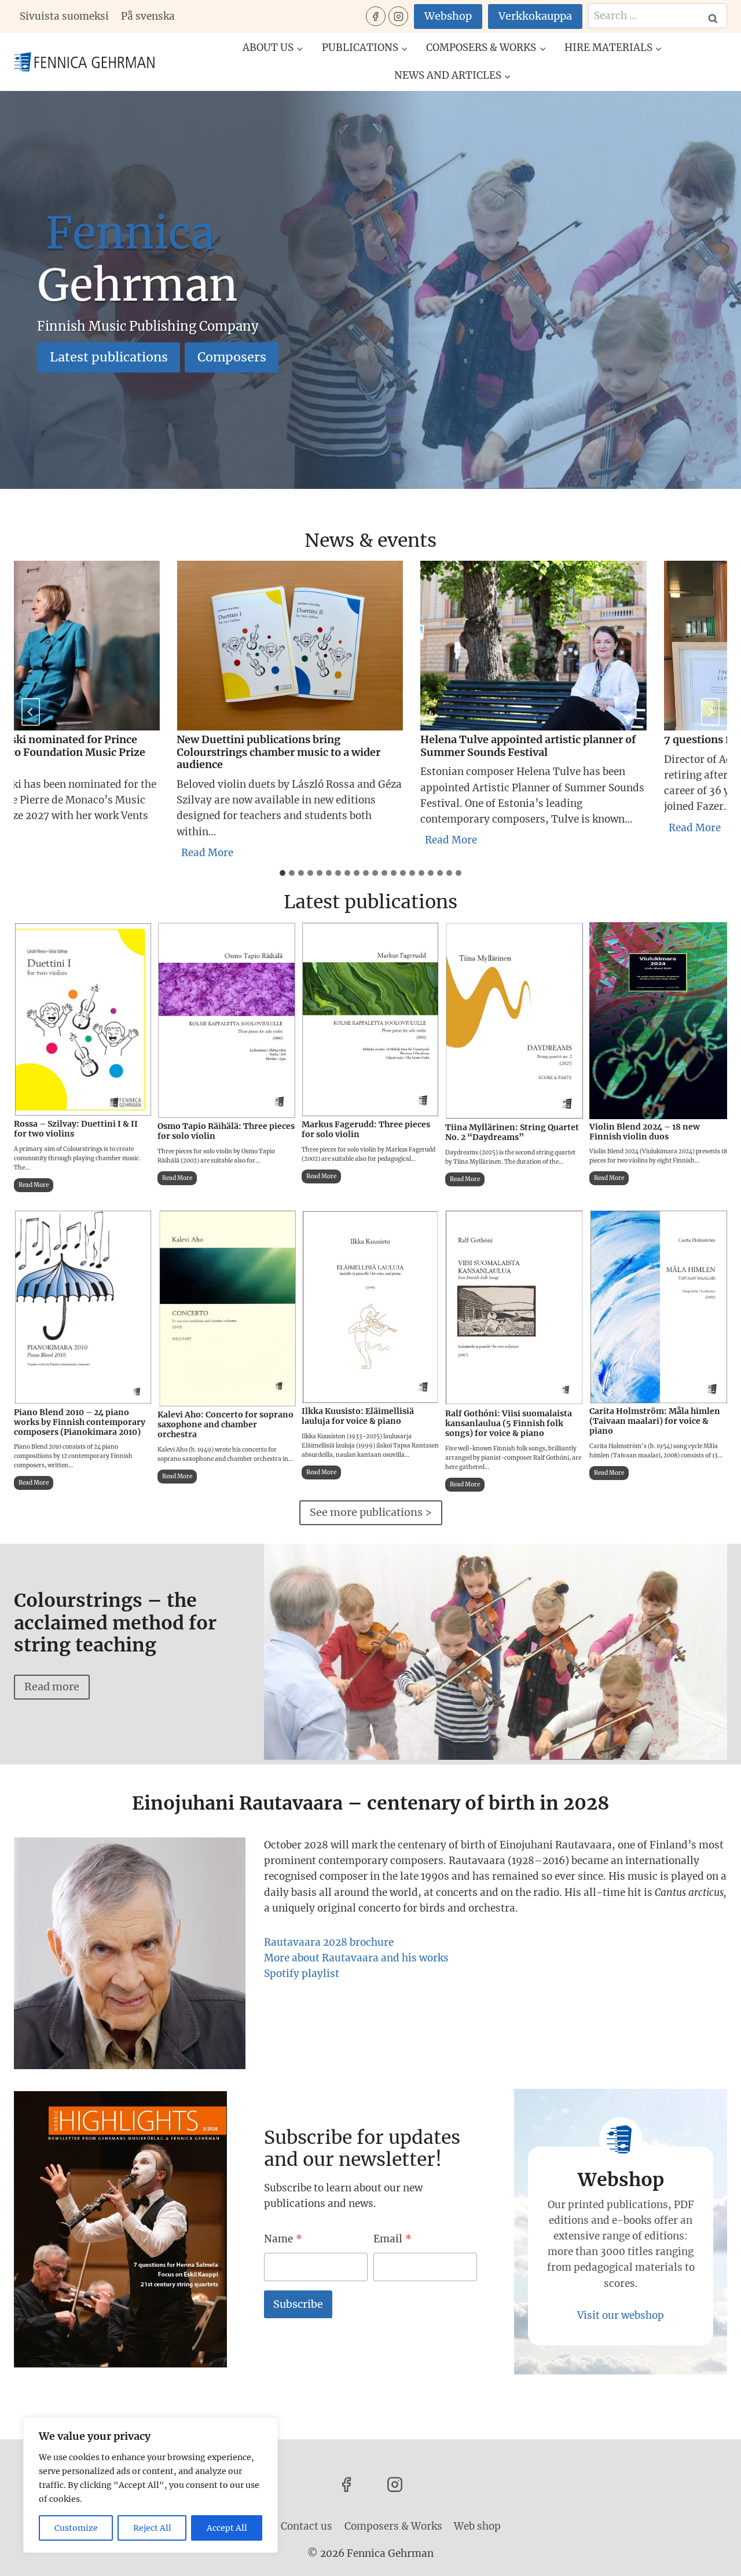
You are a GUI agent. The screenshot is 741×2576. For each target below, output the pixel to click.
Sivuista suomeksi (64, 16)
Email (392, 2239)
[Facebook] (376, 16)
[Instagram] (398, 16)
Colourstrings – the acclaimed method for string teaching (115, 1623)
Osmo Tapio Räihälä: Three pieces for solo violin (226, 1131)
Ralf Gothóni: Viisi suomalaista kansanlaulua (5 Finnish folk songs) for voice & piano (509, 1423)
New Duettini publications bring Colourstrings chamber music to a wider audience (255, 752)
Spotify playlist (302, 1974)
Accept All (227, 2528)
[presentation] (266, 646)
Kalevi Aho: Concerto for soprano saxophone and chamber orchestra (225, 1424)
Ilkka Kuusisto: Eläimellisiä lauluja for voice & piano (358, 1416)
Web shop (477, 2526)
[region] (151, 2485)
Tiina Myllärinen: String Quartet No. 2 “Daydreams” (512, 1132)
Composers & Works (393, 2526)
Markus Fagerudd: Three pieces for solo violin (366, 1130)
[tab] (283, 873)
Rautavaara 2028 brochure (329, 1942)
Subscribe (298, 2304)
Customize (76, 2528)
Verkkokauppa (535, 16)
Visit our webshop (621, 2315)
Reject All (152, 2528)
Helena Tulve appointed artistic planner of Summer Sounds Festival (504, 746)
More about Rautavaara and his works (356, 1958)
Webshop (448, 16)
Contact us (307, 2526)
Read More (186, 854)
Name (283, 2239)
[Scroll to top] (712, 2558)
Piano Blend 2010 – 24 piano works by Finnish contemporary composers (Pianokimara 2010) (80, 1422)
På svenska (148, 16)
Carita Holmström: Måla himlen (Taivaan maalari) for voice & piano (655, 1421)
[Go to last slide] (31, 712)
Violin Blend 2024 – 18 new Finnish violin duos (645, 1132)
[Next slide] (710, 712)
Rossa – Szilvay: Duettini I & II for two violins (76, 1129)
